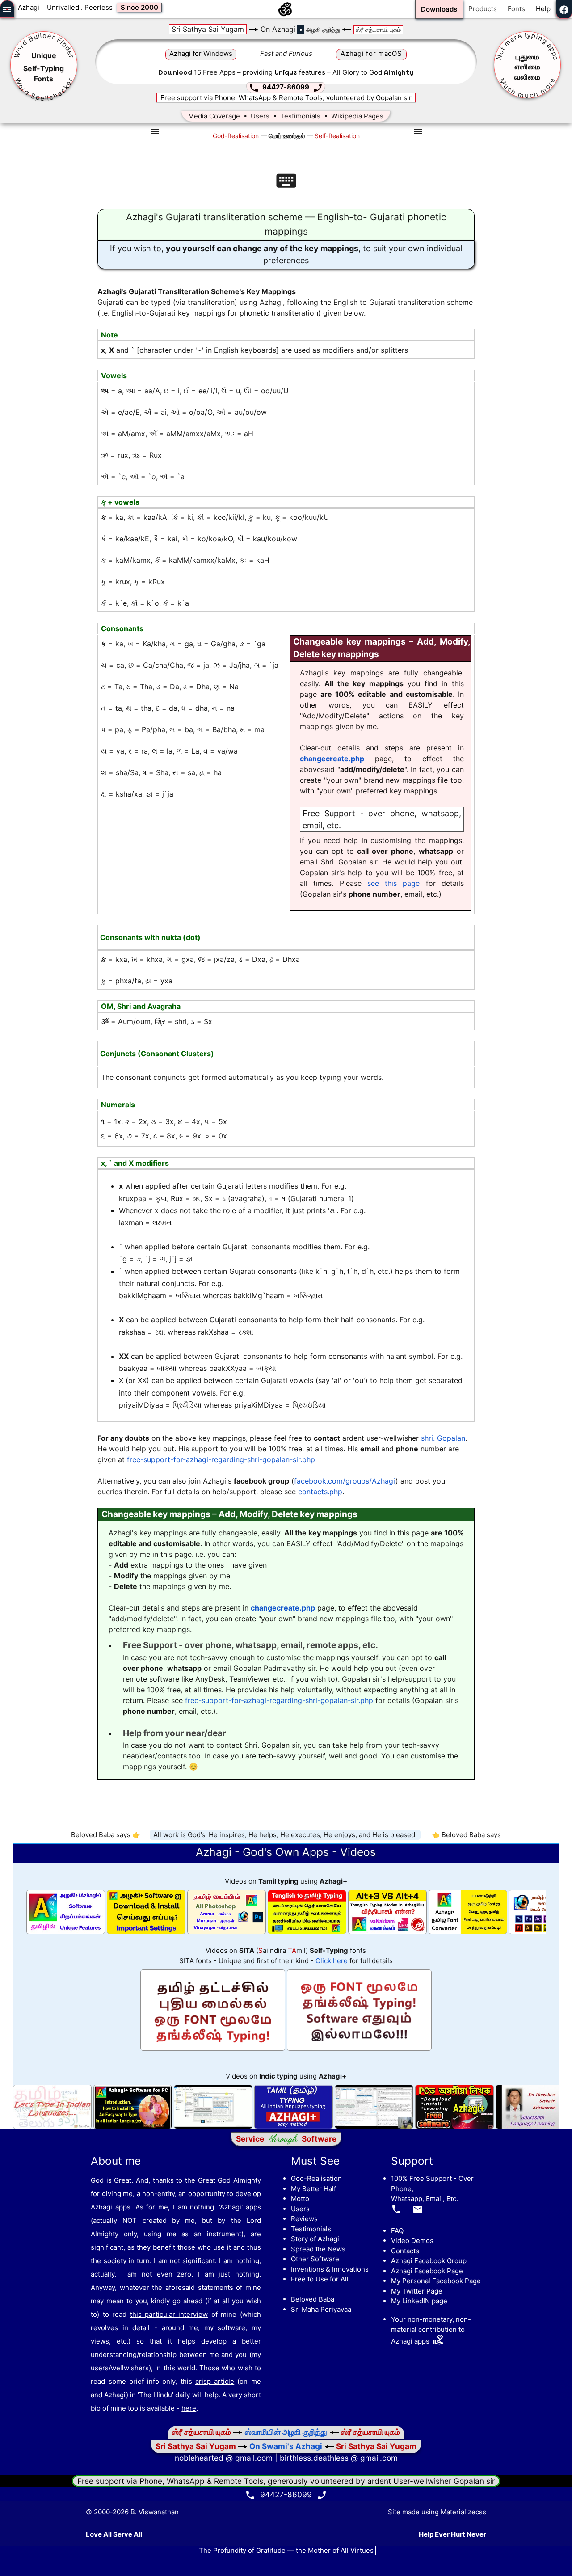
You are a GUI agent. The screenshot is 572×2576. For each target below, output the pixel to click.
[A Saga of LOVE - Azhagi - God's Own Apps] (286, 13)
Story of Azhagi (315, 2239)
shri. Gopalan (443, 1438)
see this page (394, 883)
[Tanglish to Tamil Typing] (307, 1932)
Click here (332, 1961)
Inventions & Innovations (330, 2269)
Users (300, 2209)
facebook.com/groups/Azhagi (345, 1481)
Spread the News (318, 2249)
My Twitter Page (417, 2291)
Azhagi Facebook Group (429, 2261)
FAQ (397, 2231)
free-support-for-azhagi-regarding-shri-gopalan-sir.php (221, 1459)
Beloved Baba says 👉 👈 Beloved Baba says (286, 1835)
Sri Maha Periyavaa (321, 2309)
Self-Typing (44, 68)
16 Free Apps (197, 72)
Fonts (516, 9)
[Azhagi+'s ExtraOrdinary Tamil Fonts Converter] (468, 1932)
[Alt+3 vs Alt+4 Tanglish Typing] (387, 1932)
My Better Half (313, 2189)
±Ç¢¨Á (527, 68)
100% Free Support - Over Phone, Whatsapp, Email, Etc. (432, 2194)
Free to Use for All (320, 2279)
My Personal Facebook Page (436, 2281)
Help (543, 9)
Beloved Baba (313, 2299)
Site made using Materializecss (437, 2512)
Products (483, 9)
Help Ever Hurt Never (452, 2534)
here (189, 2408)
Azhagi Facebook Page (427, 2271)
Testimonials (311, 2229)
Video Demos (412, 2241)
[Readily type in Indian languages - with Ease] (52, 2127)
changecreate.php (332, 759)
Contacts (405, 2251)
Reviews (304, 2219)
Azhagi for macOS (371, 53)
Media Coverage (214, 116)
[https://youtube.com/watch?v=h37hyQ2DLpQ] (454, 2127)
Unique (44, 55)
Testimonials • (306, 116)
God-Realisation (316, 2178)
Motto (300, 2199)
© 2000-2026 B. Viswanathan (132, 2512)
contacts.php (320, 1492)
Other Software (315, 2259)
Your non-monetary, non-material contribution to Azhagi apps (431, 2330)
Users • (265, 116)
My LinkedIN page (419, 2301)
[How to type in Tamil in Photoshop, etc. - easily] (227, 1932)
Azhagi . (30, 7)
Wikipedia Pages (357, 116)
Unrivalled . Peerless (80, 7)
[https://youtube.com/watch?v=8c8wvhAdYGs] (374, 2127)
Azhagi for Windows (201, 53)
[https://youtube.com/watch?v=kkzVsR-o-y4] (294, 2127)
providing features (284, 72)
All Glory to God (373, 72)
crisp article (215, 2381)
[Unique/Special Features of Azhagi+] (66, 1932)
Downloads (439, 9)
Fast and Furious (286, 53)
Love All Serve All (114, 2534)
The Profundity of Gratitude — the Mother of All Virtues (286, 2550)
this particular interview (169, 2314)
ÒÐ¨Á (527, 58)
